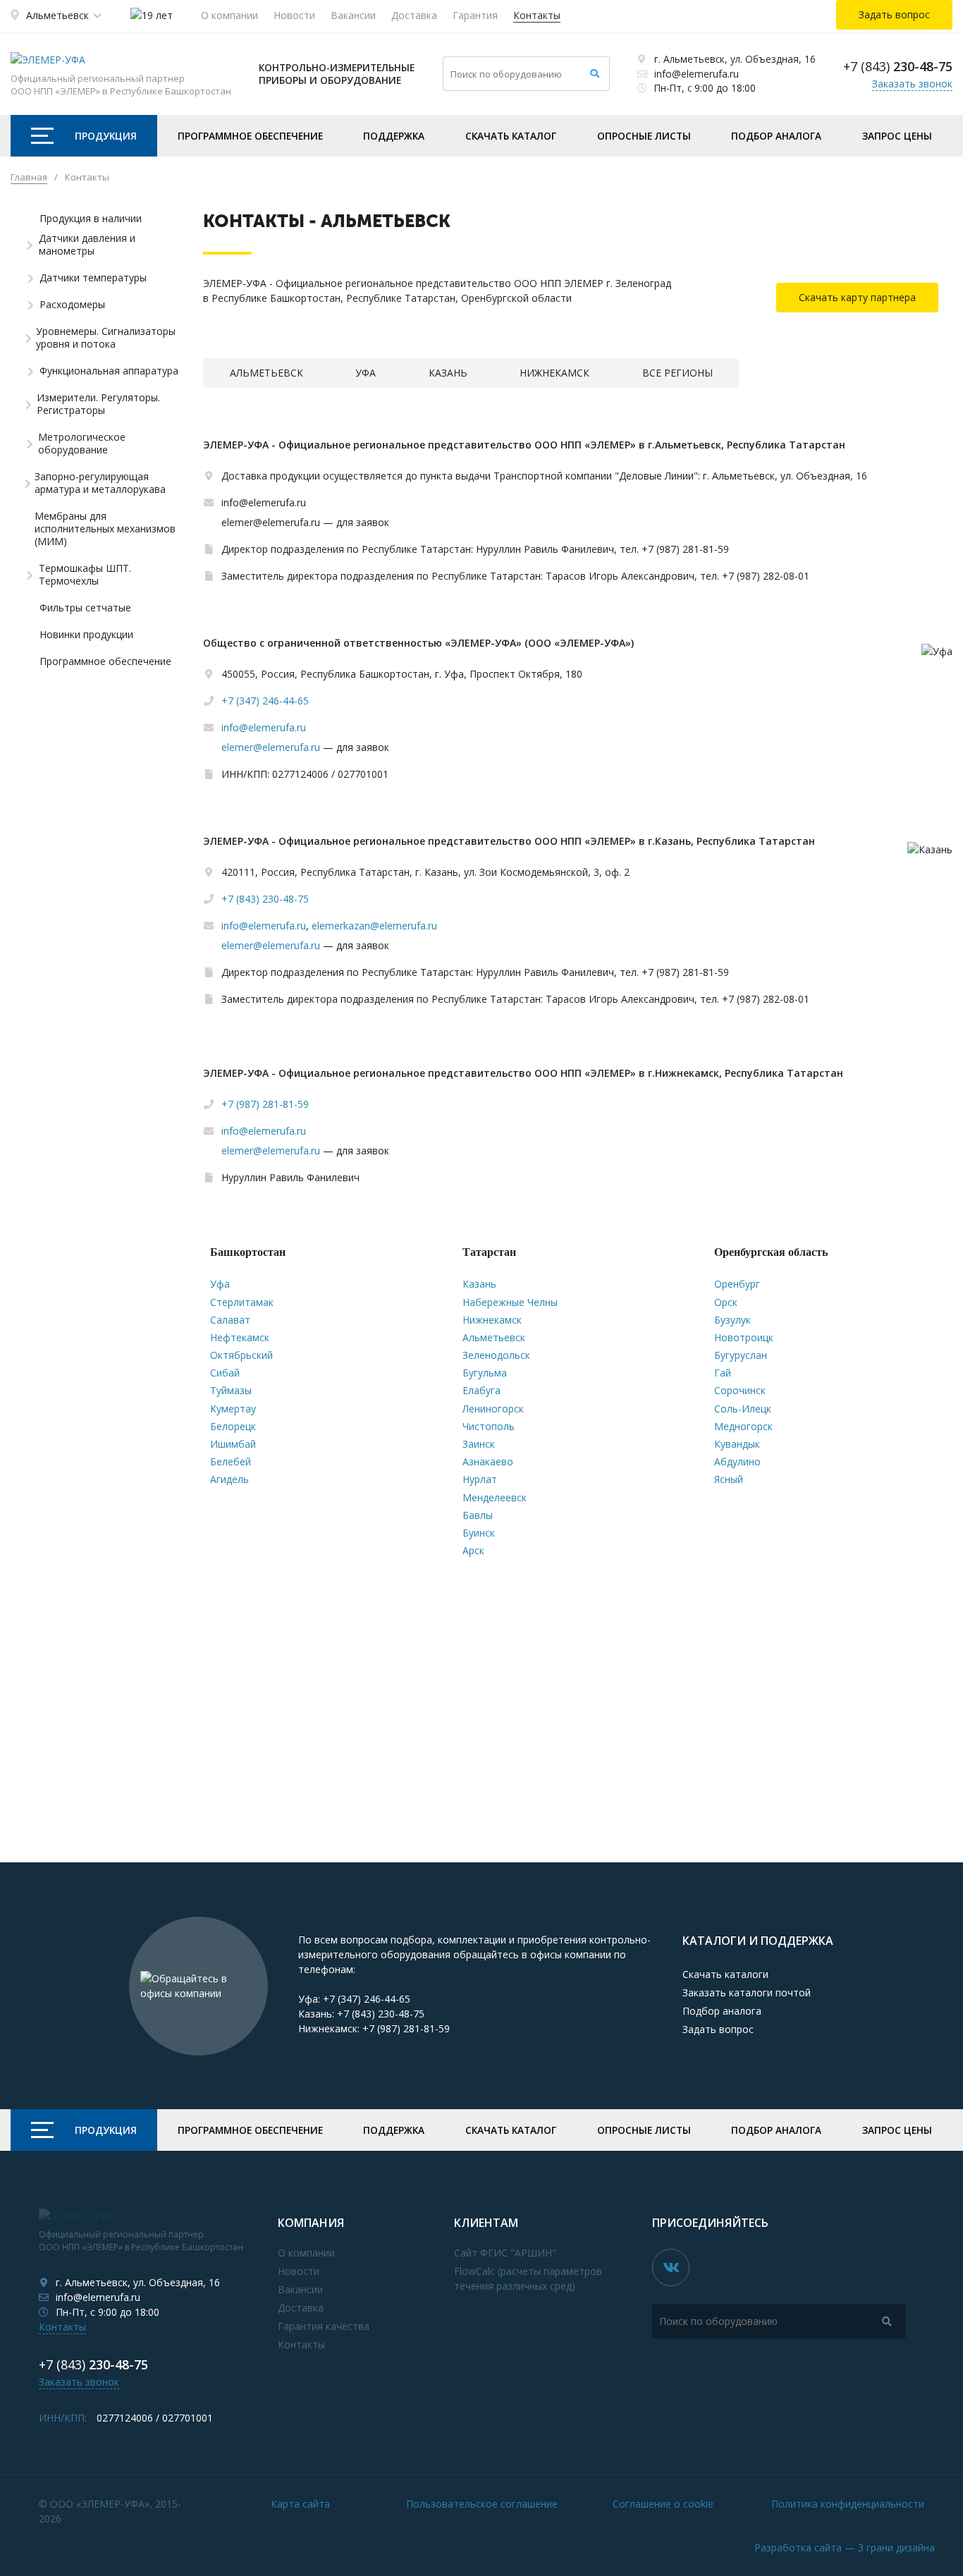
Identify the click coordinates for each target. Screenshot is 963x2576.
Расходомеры (72, 305)
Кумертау (233, 1409)
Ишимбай (233, 1444)
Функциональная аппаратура (109, 371)
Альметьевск (57, 15)
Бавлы (478, 1515)
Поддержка (394, 136)
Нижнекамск (492, 1320)
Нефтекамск (240, 1337)
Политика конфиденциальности (848, 2504)
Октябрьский (241, 1355)
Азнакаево (488, 1461)
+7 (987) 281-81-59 (265, 1104)
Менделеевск (495, 1497)
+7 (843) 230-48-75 (265, 899)
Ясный (729, 1479)
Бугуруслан (741, 1355)
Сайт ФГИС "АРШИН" (505, 2253)
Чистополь (489, 1426)
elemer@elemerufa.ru (271, 747)
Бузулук (732, 1320)
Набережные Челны (510, 1302)
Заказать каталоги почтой (747, 1992)
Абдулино (737, 1461)
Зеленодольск (496, 1355)
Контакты (537, 15)
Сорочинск (740, 1390)
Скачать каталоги (725, 1974)
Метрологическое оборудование (82, 444)
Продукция (106, 136)
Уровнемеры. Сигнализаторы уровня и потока (106, 338)
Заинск (479, 1444)
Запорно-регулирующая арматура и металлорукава (100, 483)
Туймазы (231, 1390)
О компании (229, 15)
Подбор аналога (776, 136)
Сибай (225, 1373)
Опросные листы (644, 136)
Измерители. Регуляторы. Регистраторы (98, 404)
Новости (294, 15)
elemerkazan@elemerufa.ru (374, 926)
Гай (723, 1373)
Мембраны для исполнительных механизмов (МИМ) (105, 529)
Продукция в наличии (91, 219)
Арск (473, 1550)
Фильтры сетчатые (85, 608)
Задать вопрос (718, 2029)
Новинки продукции (86, 635)
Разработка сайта (845, 2547)
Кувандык (737, 1444)
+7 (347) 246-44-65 (265, 701)
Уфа (220, 1284)
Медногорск (743, 1426)
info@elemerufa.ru (697, 74)
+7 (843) (898, 66)
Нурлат (480, 1479)
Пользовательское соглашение (482, 2504)
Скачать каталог (511, 136)
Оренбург (737, 1284)
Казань (479, 1284)
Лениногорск (493, 1409)
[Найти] (595, 74)
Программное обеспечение (250, 136)
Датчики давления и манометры (87, 245)
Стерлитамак (242, 1302)
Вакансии (353, 15)
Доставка (414, 15)
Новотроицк (744, 1337)
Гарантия (475, 15)
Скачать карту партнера (857, 297)
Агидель (229, 1479)
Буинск (479, 1533)
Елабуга (481, 1390)
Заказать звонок (912, 84)
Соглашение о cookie (663, 2504)
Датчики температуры (93, 278)
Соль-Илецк (743, 1409)
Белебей (231, 1461)
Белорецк (233, 1426)
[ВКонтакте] (671, 2267)
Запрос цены (897, 136)
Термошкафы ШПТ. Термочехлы (85, 575)
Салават (230, 1320)
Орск (726, 1302)
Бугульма (485, 1373)
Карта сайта (300, 2504)
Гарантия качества (324, 2326)
